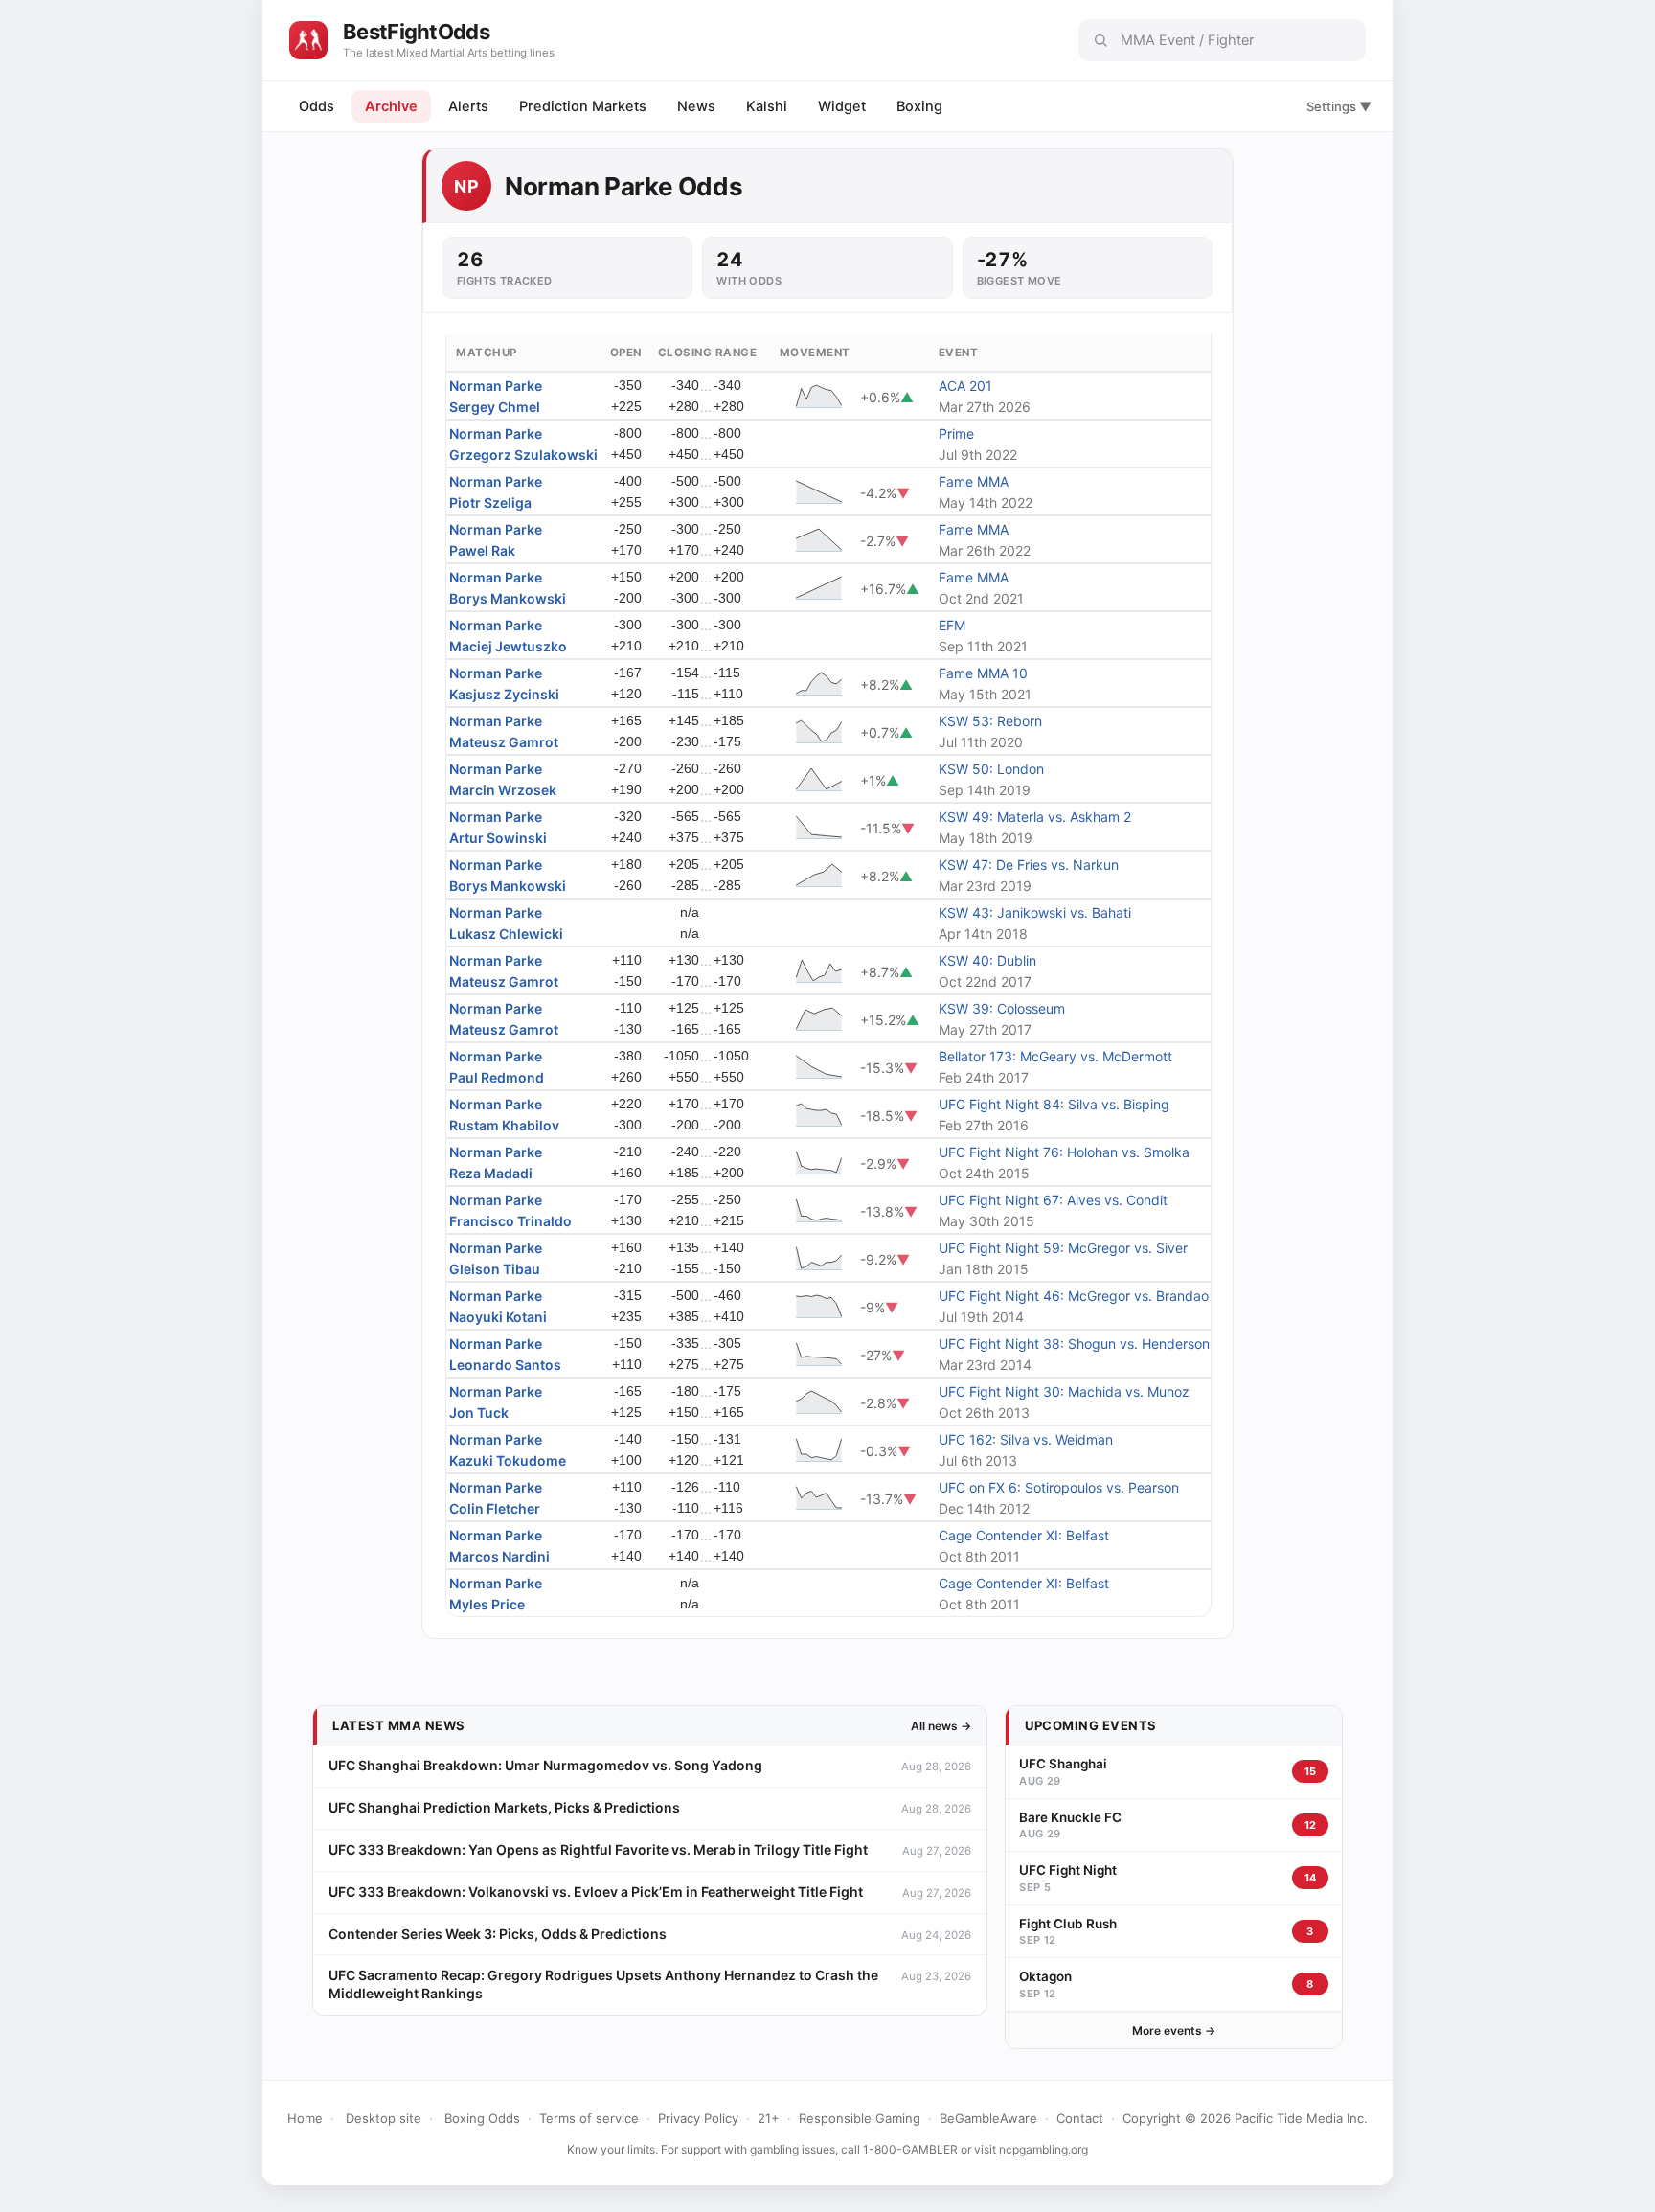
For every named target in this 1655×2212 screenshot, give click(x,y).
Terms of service (589, 2118)
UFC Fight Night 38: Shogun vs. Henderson (1074, 1344)
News (696, 106)
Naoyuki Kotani (498, 1317)
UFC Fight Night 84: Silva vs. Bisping (1054, 1104)
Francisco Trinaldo (510, 1221)
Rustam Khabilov (504, 1125)
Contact (1080, 2118)
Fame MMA (974, 481)
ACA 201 (965, 386)
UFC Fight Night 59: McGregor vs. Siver (1063, 1248)
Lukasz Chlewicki (506, 934)
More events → (1174, 2030)
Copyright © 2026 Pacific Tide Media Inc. (1245, 2118)
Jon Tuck (479, 1413)
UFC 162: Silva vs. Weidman (1026, 1439)
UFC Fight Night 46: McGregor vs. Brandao (1074, 1296)
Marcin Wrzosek (503, 790)
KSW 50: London (991, 769)
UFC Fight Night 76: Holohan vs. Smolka (1064, 1152)
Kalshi (767, 106)
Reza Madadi (491, 1173)
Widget (842, 106)
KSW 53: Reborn (990, 721)
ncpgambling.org (1043, 2149)
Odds (317, 106)
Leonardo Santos (505, 1365)
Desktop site (384, 2118)
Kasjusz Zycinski (504, 694)
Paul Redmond (497, 1077)
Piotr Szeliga (490, 502)
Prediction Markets (583, 106)
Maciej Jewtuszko (508, 646)
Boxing (919, 106)
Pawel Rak (482, 550)
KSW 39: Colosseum (1002, 1008)
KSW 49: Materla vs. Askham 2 (1035, 817)
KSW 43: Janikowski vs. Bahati (1035, 912)
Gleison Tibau (495, 1269)
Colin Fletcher (495, 1508)
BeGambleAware (988, 2118)
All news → (941, 1726)
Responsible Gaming (860, 2118)
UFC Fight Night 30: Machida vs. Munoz (1064, 1391)
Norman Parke (496, 386)
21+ (769, 2118)
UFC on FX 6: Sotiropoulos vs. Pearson (1059, 1487)
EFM (952, 625)
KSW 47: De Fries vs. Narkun (1029, 865)
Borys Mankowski (508, 598)
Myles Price (487, 1604)
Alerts (468, 106)
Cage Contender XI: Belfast (1024, 1535)
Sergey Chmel (495, 407)
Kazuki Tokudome (508, 1460)
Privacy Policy (698, 2118)
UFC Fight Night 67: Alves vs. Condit (1053, 1200)
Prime (956, 433)
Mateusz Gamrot (504, 742)
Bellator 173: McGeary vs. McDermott (1055, 1056)
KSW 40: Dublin (987, 960)
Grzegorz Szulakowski (523, 455)
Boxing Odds (482, 2118)
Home (305, 2118)
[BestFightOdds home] (308, 40)
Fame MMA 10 (983, 673)
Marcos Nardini (499, 1556)
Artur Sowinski (498, 838)
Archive (391, 106)
